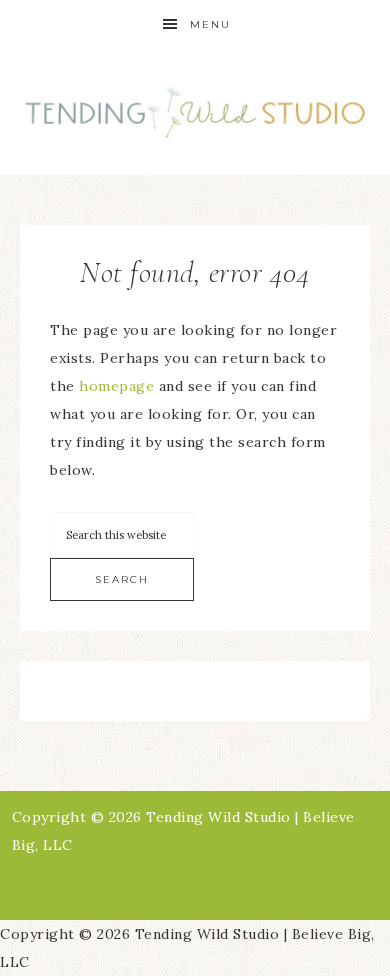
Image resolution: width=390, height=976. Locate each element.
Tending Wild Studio (195, 112)
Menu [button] (210, 24)
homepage (116, 386)
